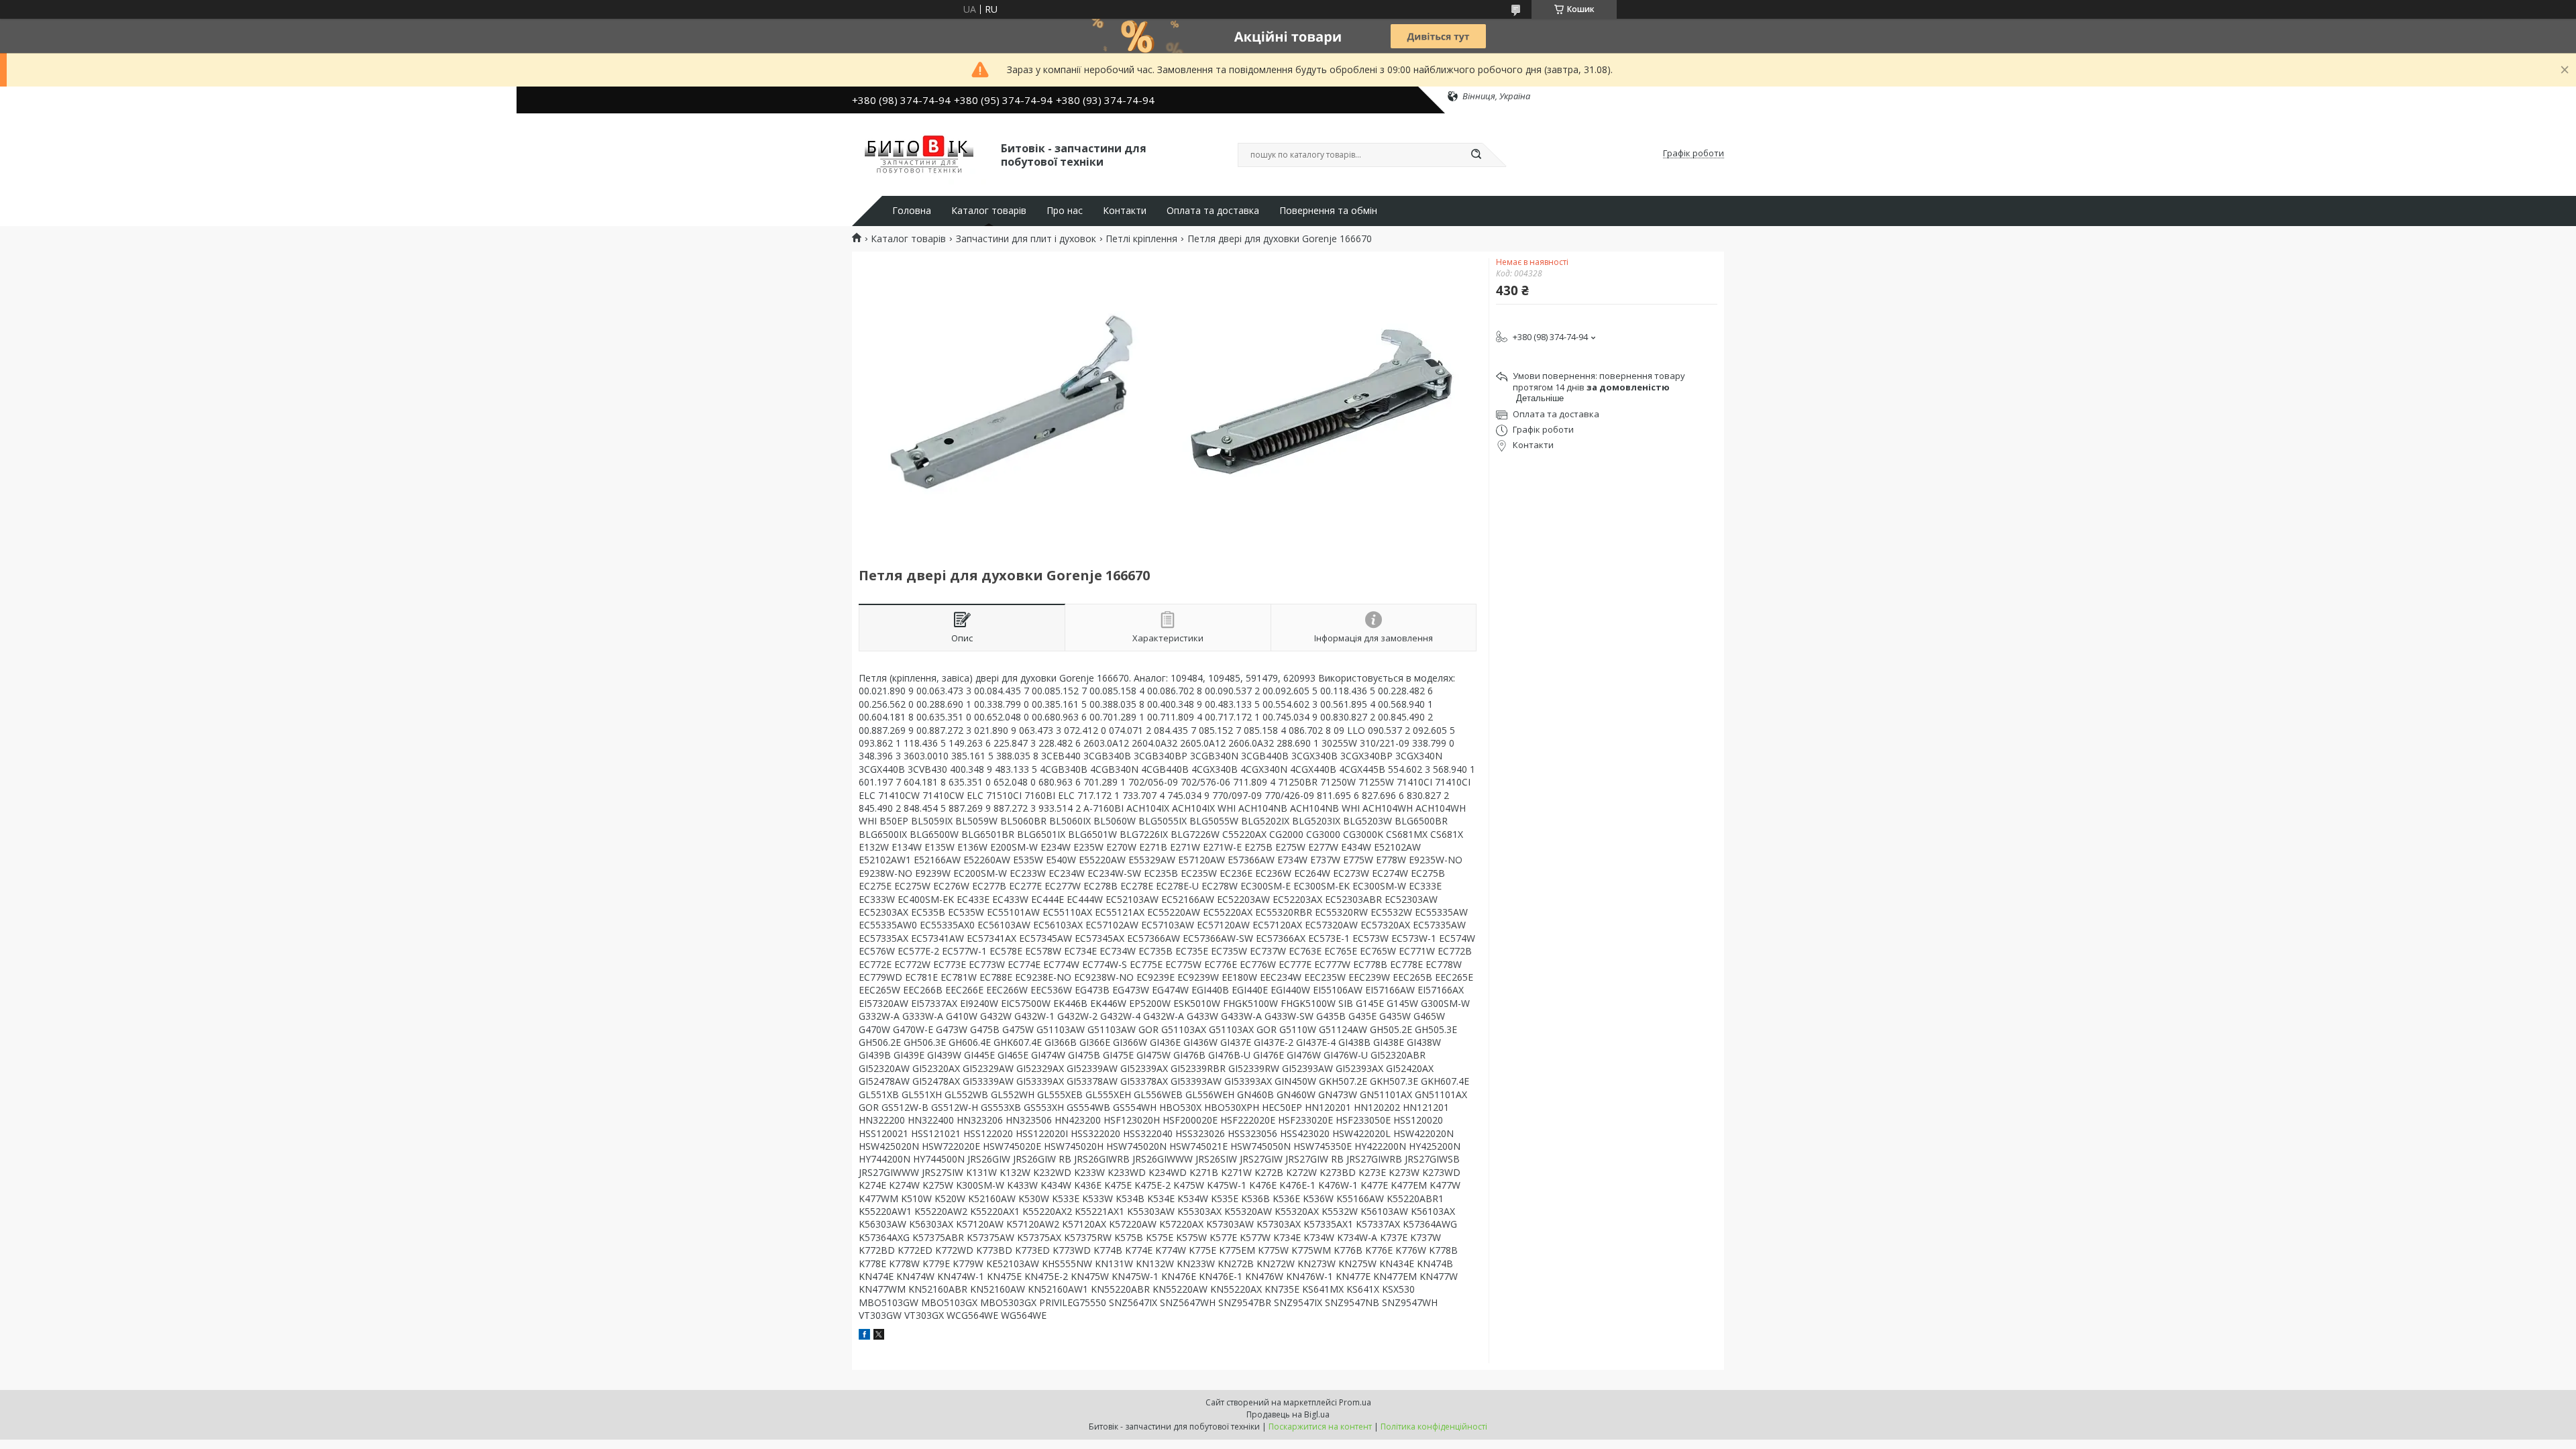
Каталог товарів (989, 211)
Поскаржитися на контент (1320, 1427)
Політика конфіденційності (1434, 1427)
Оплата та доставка (1213, 211)
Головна (912, 211)
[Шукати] (1476, 155)
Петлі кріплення (1141, 239)
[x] (879, 1336)
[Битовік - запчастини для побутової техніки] (920, 154)
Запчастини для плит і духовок (1026, 239)
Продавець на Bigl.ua (1288, 1414)
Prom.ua (1355, 1402)
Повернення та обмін (1328, 211)
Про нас (1065, 211)
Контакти (1125, 211)
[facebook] (864, 1336)
